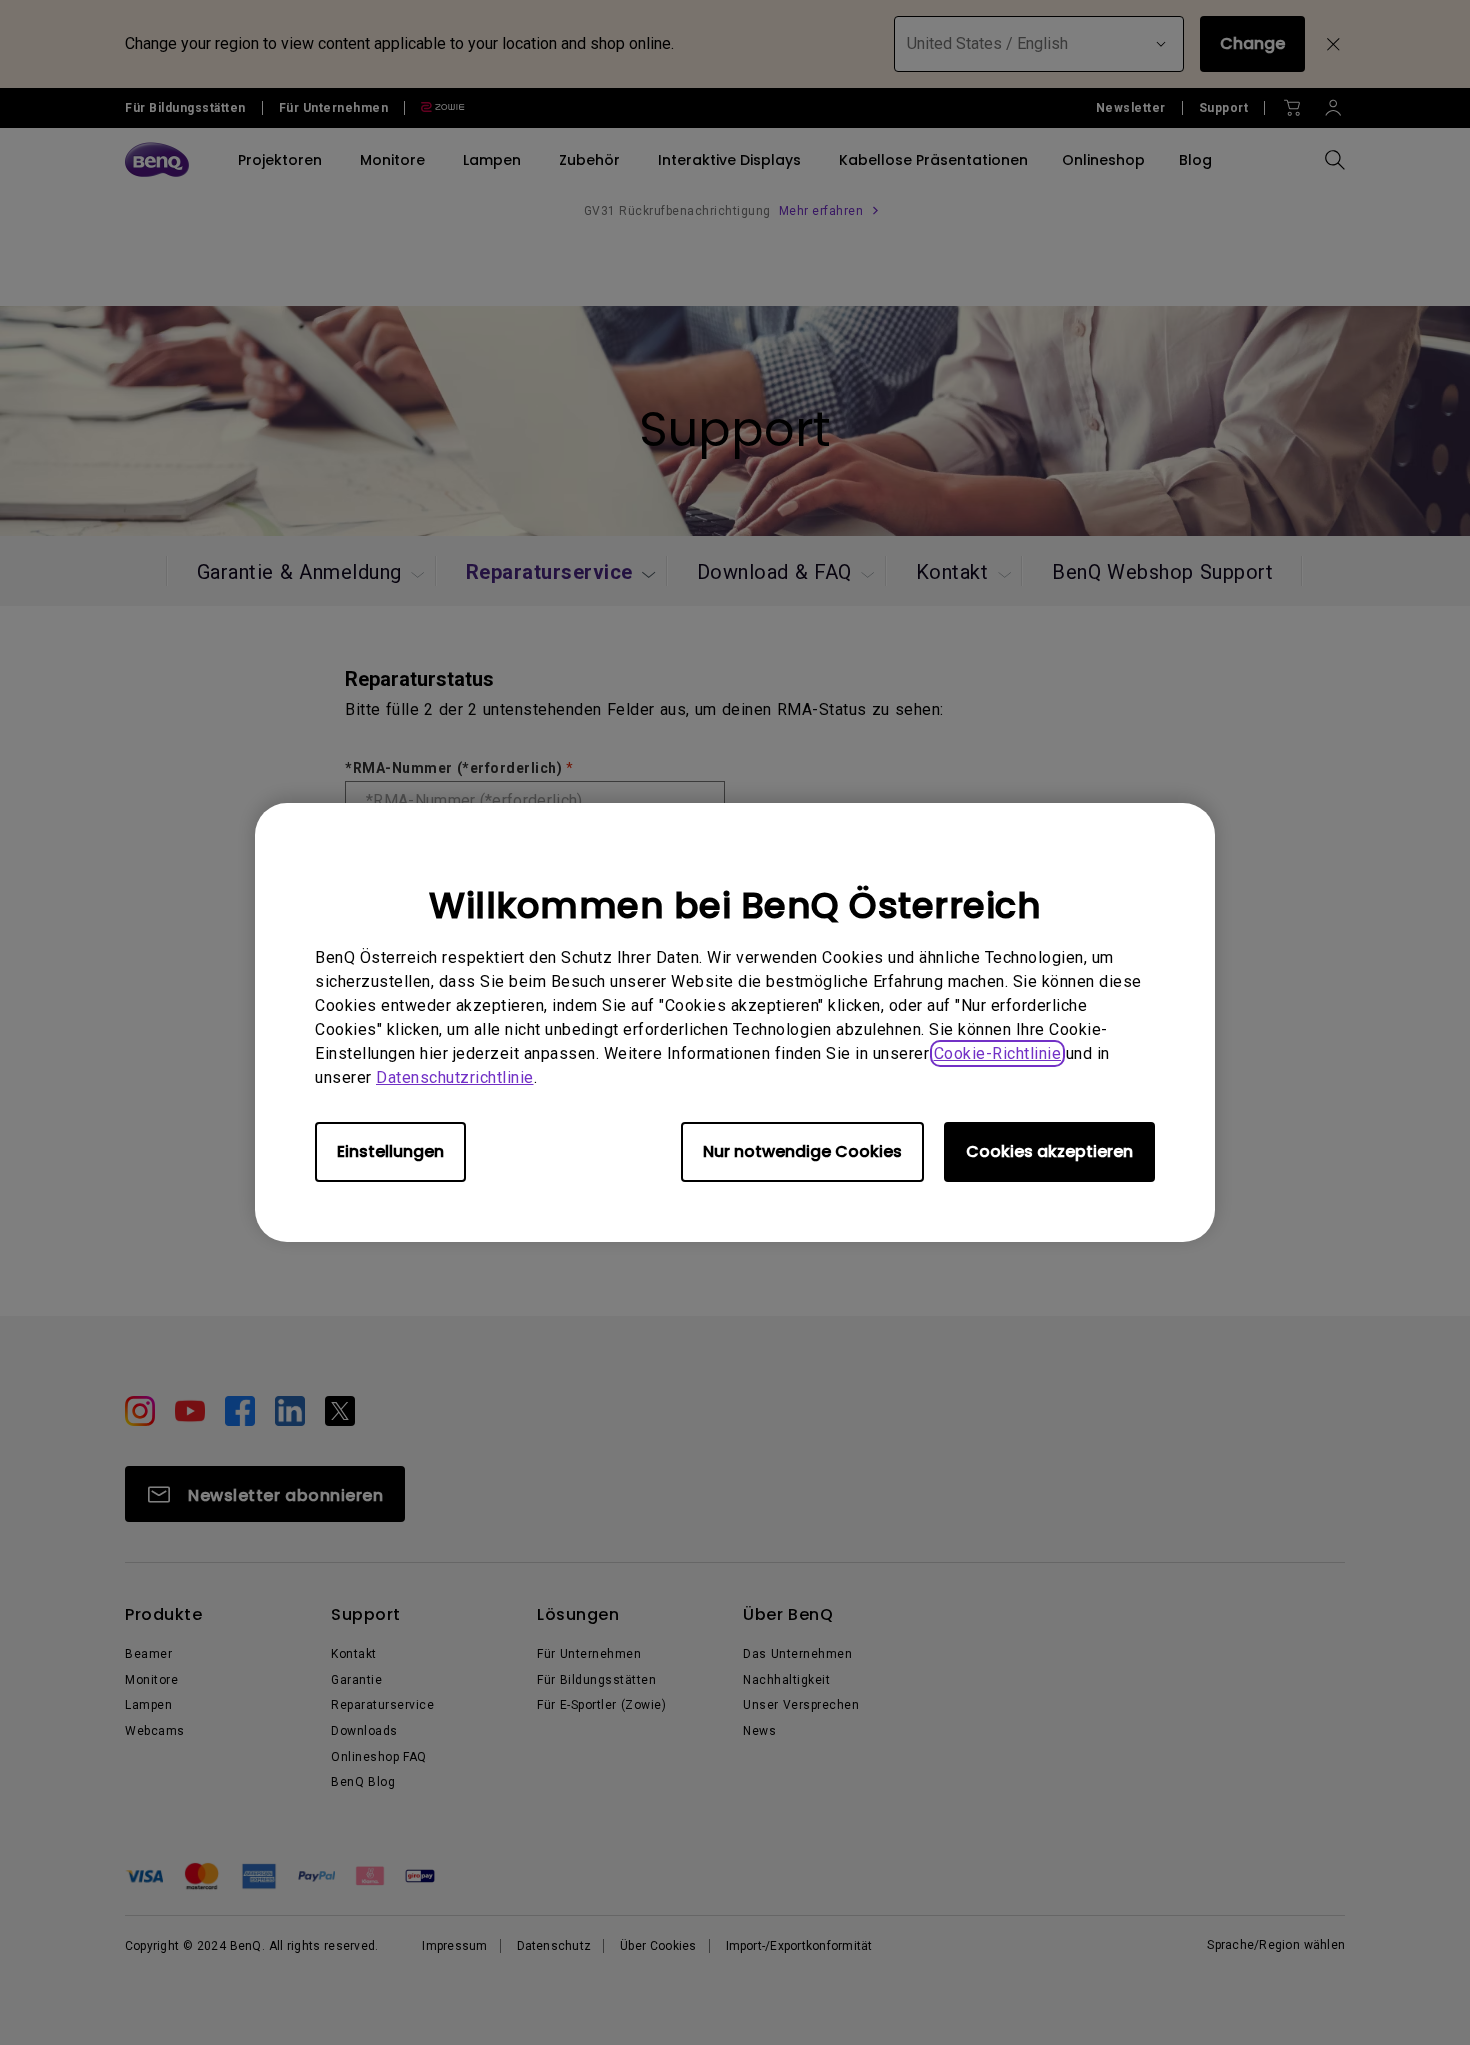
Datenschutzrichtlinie (455, 1077)
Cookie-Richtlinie (998, 1053)
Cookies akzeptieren (1049, 1151)
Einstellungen (390, 1151)
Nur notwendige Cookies (802, 1151)
